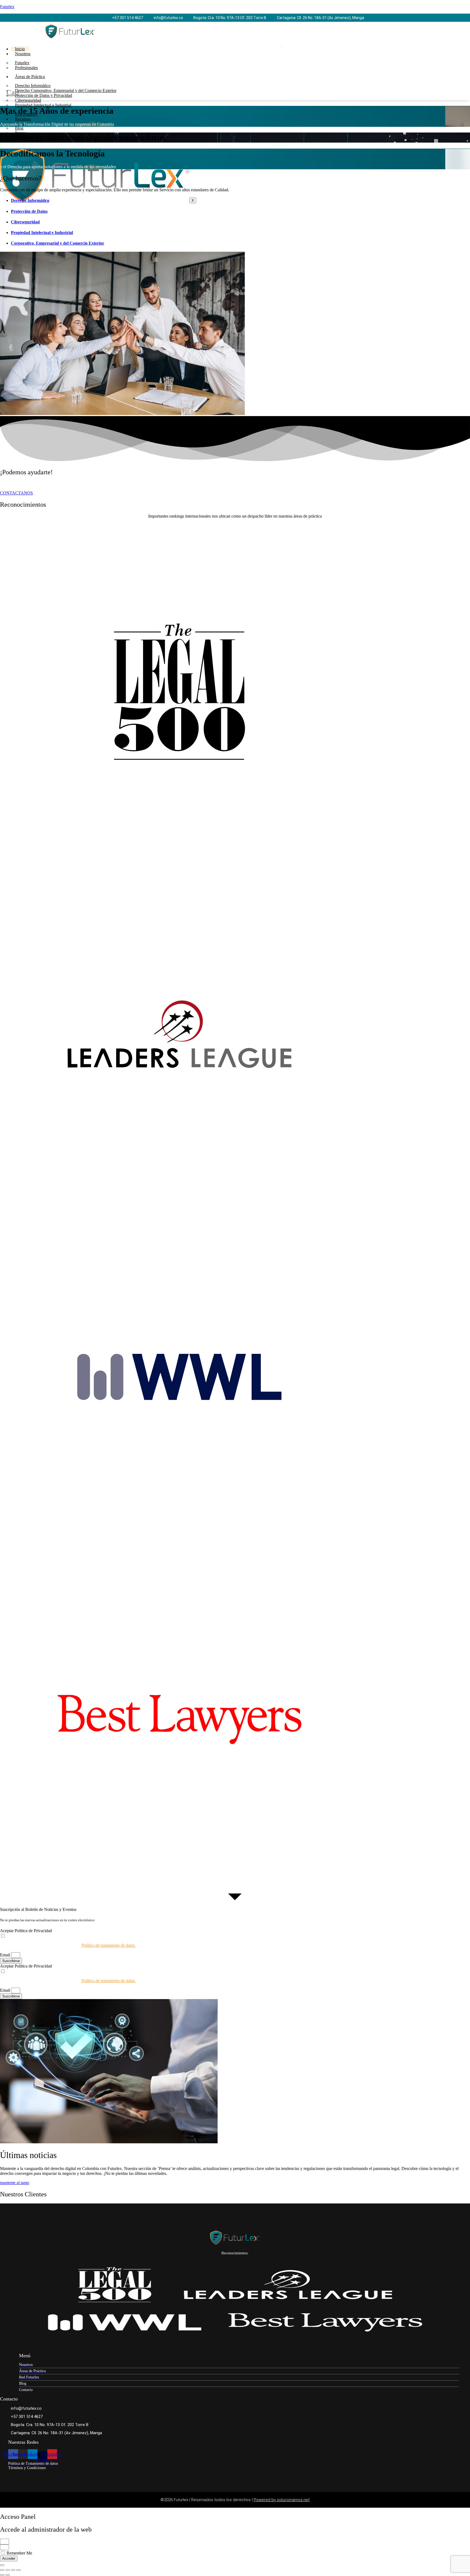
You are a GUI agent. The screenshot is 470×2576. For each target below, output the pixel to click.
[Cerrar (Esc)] (18, 2570)
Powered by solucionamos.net (282, 2500)
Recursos (23, 119)
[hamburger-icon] (280, 47)
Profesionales (26, 68)
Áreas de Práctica (30, 77)
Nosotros (23, 54)
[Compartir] (13, 2570)
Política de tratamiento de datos (109, 1945)
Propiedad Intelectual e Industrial (43, 105)
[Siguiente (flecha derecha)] (8, 2575)
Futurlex (7, 7)
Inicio (20, 49)
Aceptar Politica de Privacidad (26, 1931)
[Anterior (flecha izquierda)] (2, 2575)
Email (6, 1955)
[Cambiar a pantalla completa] (8, 2570)
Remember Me (19, 2553)
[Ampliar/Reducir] (2, 2570)
